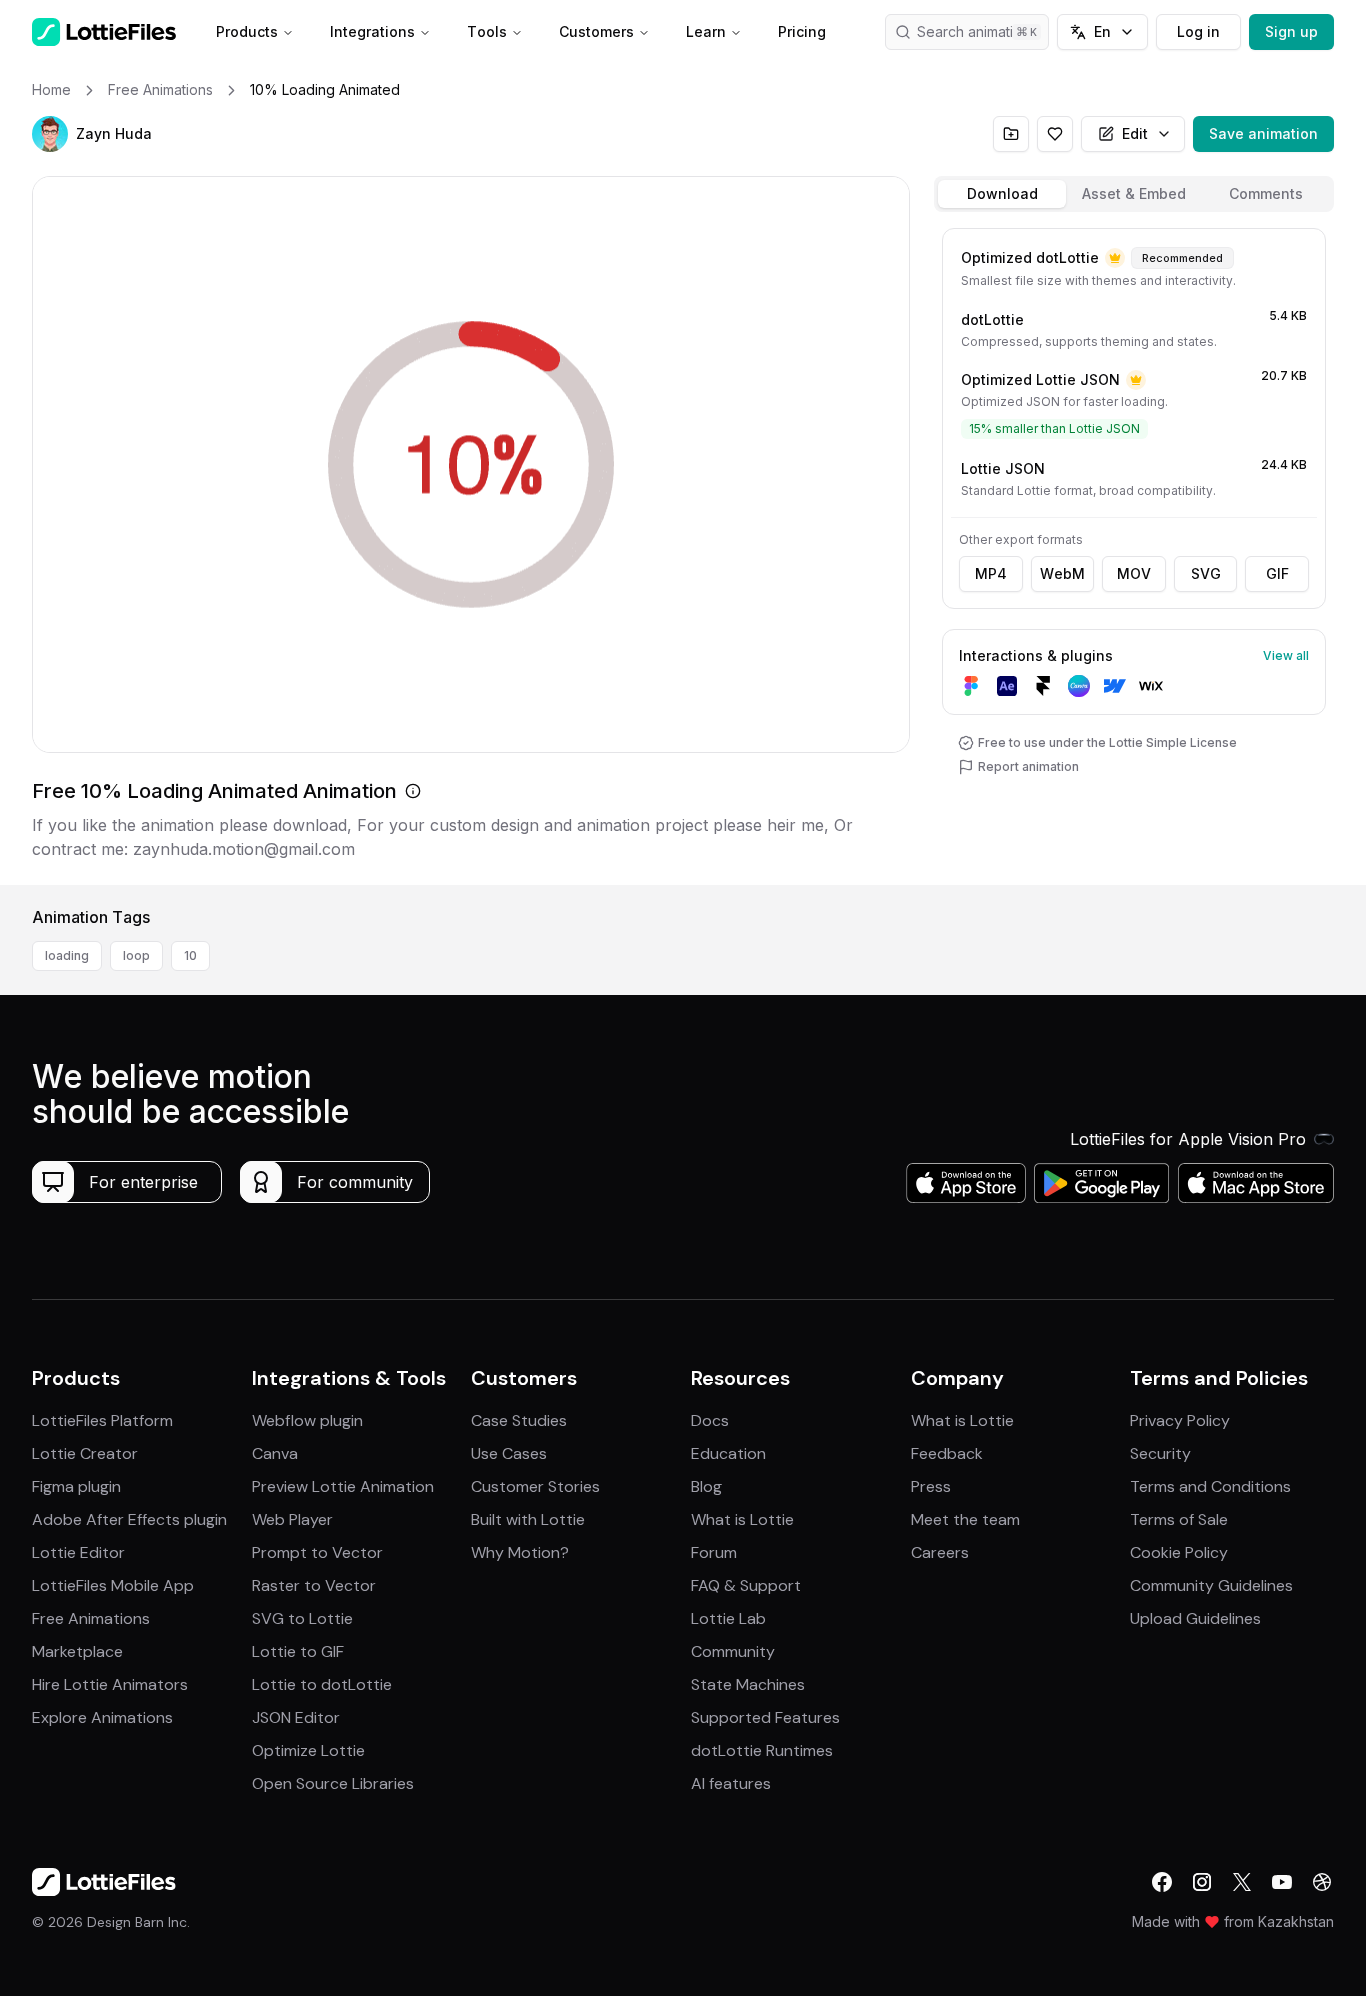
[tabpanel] (1134, 552)
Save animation (1263, 133)
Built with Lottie (528, 1519)
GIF (1277, 573)
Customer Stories (535, 1486)
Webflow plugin (307, 1420)
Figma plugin (76, 1486)
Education (728, 1453)
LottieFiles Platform (102, 1420)
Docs (710, 1420)
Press (931, 1486)
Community (733, 1651)
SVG (1206, 573)
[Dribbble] (1322, 1882)
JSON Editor (296, 1717)
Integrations (372, 31)
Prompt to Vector (317, 1552)
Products (247, 31)
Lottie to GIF (298, 1651)
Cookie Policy (1179, 1552)
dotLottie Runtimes (762, 1750)
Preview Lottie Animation (343, 1486)
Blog (706, 1486)
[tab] (1002, 194)
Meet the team (965, 1519)
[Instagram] (1202, 1882)
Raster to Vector (314, 1585)
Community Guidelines (1211, 1585)
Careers (940, 1552)
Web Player (292, 1519)
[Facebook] (1162, 1882)
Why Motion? (520, 1552)
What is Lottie (742, 1519)
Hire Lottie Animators (110, 1684)
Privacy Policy (1180, 1420)
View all (1286, 655)
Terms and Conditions (1210, 1486)
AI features (731, 1783)
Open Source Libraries (333, 1783)
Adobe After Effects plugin (129, 1519)
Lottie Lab (728, 1618)
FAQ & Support (746, 1585)
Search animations (977, 31)
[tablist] (1134, 194)
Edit (1135, 133)
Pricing (802, 31)
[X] (1242, 1882)
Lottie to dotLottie (322, 1684)
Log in (1198, 31)
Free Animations (91, 1618)
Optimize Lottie (308, 1750)
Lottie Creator (85, 1453)
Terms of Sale (1179, 1519)
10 (190, 955)
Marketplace (77, 1651)
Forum (714, 1552)
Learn (706, 31)
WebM (1062, 573)
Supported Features (765, 1717)
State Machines (748, 1684)
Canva (275, 1453)
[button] (50, 134)
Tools (487, 31)
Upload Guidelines (1195, 1618)
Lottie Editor (78, 1552)
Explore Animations (102, 1717)
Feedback (947, 1453)
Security (1160, 1453)
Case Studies (519, 1420)
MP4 (991, 573)
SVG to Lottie (302, 1618)
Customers (596, 31)
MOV (1134, 573)
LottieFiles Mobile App (113, 1585)
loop (136, 955)
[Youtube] (1282, 1882)
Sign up (1291, 31)
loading (67, 955)
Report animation (1028, 766)
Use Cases (509, 1453)
